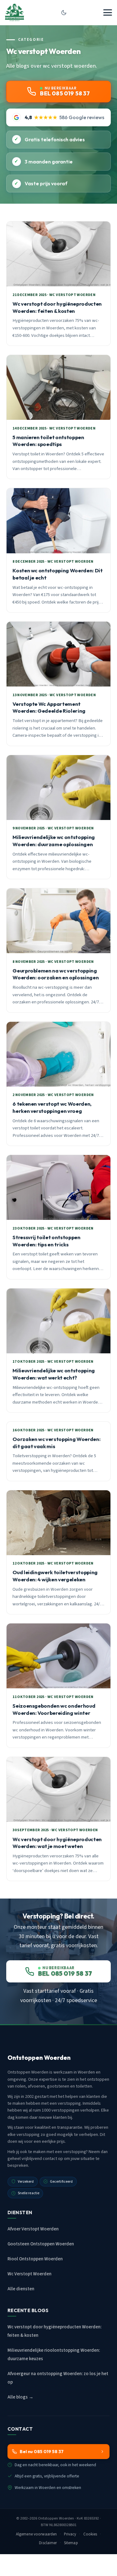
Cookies (90, 2534)
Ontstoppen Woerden (56, 2518)
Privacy (70, 2534)
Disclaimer (48, 2543)
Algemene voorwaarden (37, 2534)
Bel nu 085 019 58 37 (42, 2452)
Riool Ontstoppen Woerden (35, 2259)
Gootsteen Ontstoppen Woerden (41, 2244)
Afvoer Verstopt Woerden (33, 2229)
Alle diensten (21, 2289)
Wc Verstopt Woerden (29, 2274)
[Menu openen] (108, 12)
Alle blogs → (20, 2397)
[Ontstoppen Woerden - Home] (15, 12)
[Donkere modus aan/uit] (64, 12)
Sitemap (71, 2543)
